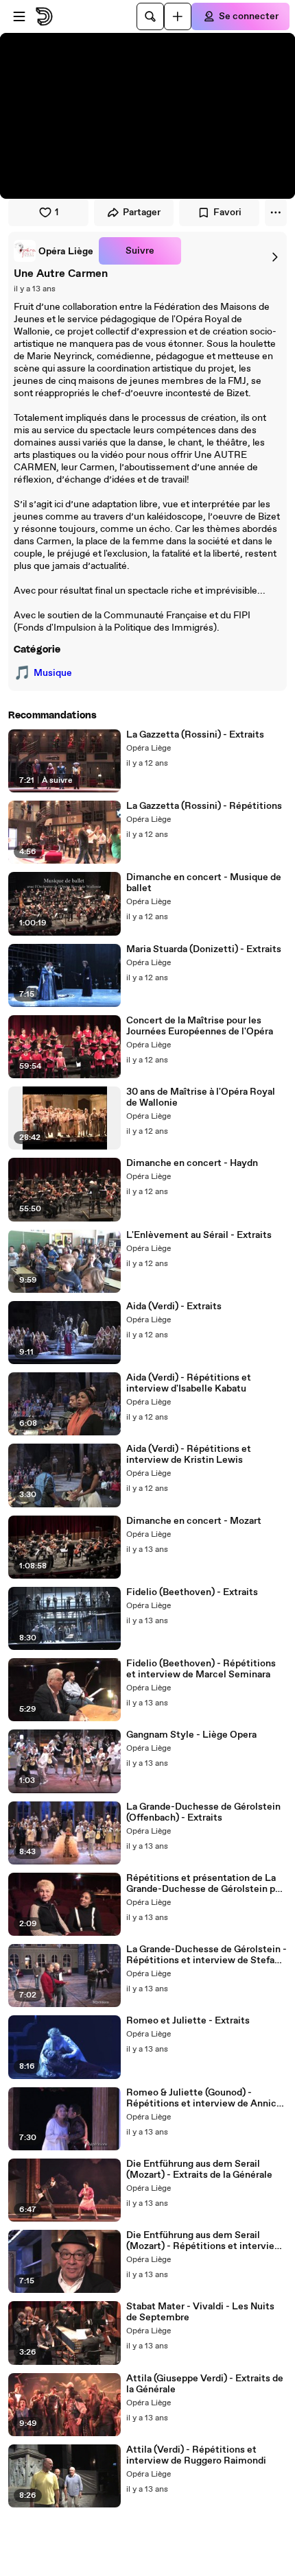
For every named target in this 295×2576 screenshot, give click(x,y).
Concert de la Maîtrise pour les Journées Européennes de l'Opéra (200, 1026)
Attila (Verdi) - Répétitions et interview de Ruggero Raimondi (196, 2455)
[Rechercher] (150, 16)
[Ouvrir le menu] (19, 16)
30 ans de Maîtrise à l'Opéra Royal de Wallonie (201, 1097)
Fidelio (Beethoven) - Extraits (192, 1592)
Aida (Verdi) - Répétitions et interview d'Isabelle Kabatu (189, 1383)
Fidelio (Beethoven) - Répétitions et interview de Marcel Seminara (201, 1669)
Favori (227, 212)
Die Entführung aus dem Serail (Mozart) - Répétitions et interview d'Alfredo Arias (204, 2241)
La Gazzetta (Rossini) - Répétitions (204, 806)
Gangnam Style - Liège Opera (191, 1735)
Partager (142, 212)
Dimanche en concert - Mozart (194, 1521)
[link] (54, 251)
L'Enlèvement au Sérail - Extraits (199, 1235)
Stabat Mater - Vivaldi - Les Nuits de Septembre (200, 2312)
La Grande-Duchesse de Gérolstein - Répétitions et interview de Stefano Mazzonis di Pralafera (206, 1955)
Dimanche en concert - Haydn (192, 1163)
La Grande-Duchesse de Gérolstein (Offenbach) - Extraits (203, 1812)
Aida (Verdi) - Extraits (174, 1307)
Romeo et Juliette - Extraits (188, 2021)
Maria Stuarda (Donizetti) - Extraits (204, 949)
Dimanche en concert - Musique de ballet (204, 883)
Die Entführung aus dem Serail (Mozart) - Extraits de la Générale (199, 2170)
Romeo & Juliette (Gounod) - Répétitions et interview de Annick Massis (204, 2098)
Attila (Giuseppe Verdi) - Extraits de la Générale (205, 2384)
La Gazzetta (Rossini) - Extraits (195, 735)
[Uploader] (178, 16)
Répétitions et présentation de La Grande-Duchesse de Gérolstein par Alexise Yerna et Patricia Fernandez (205, 1884)
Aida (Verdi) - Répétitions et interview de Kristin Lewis (189, 1455)
